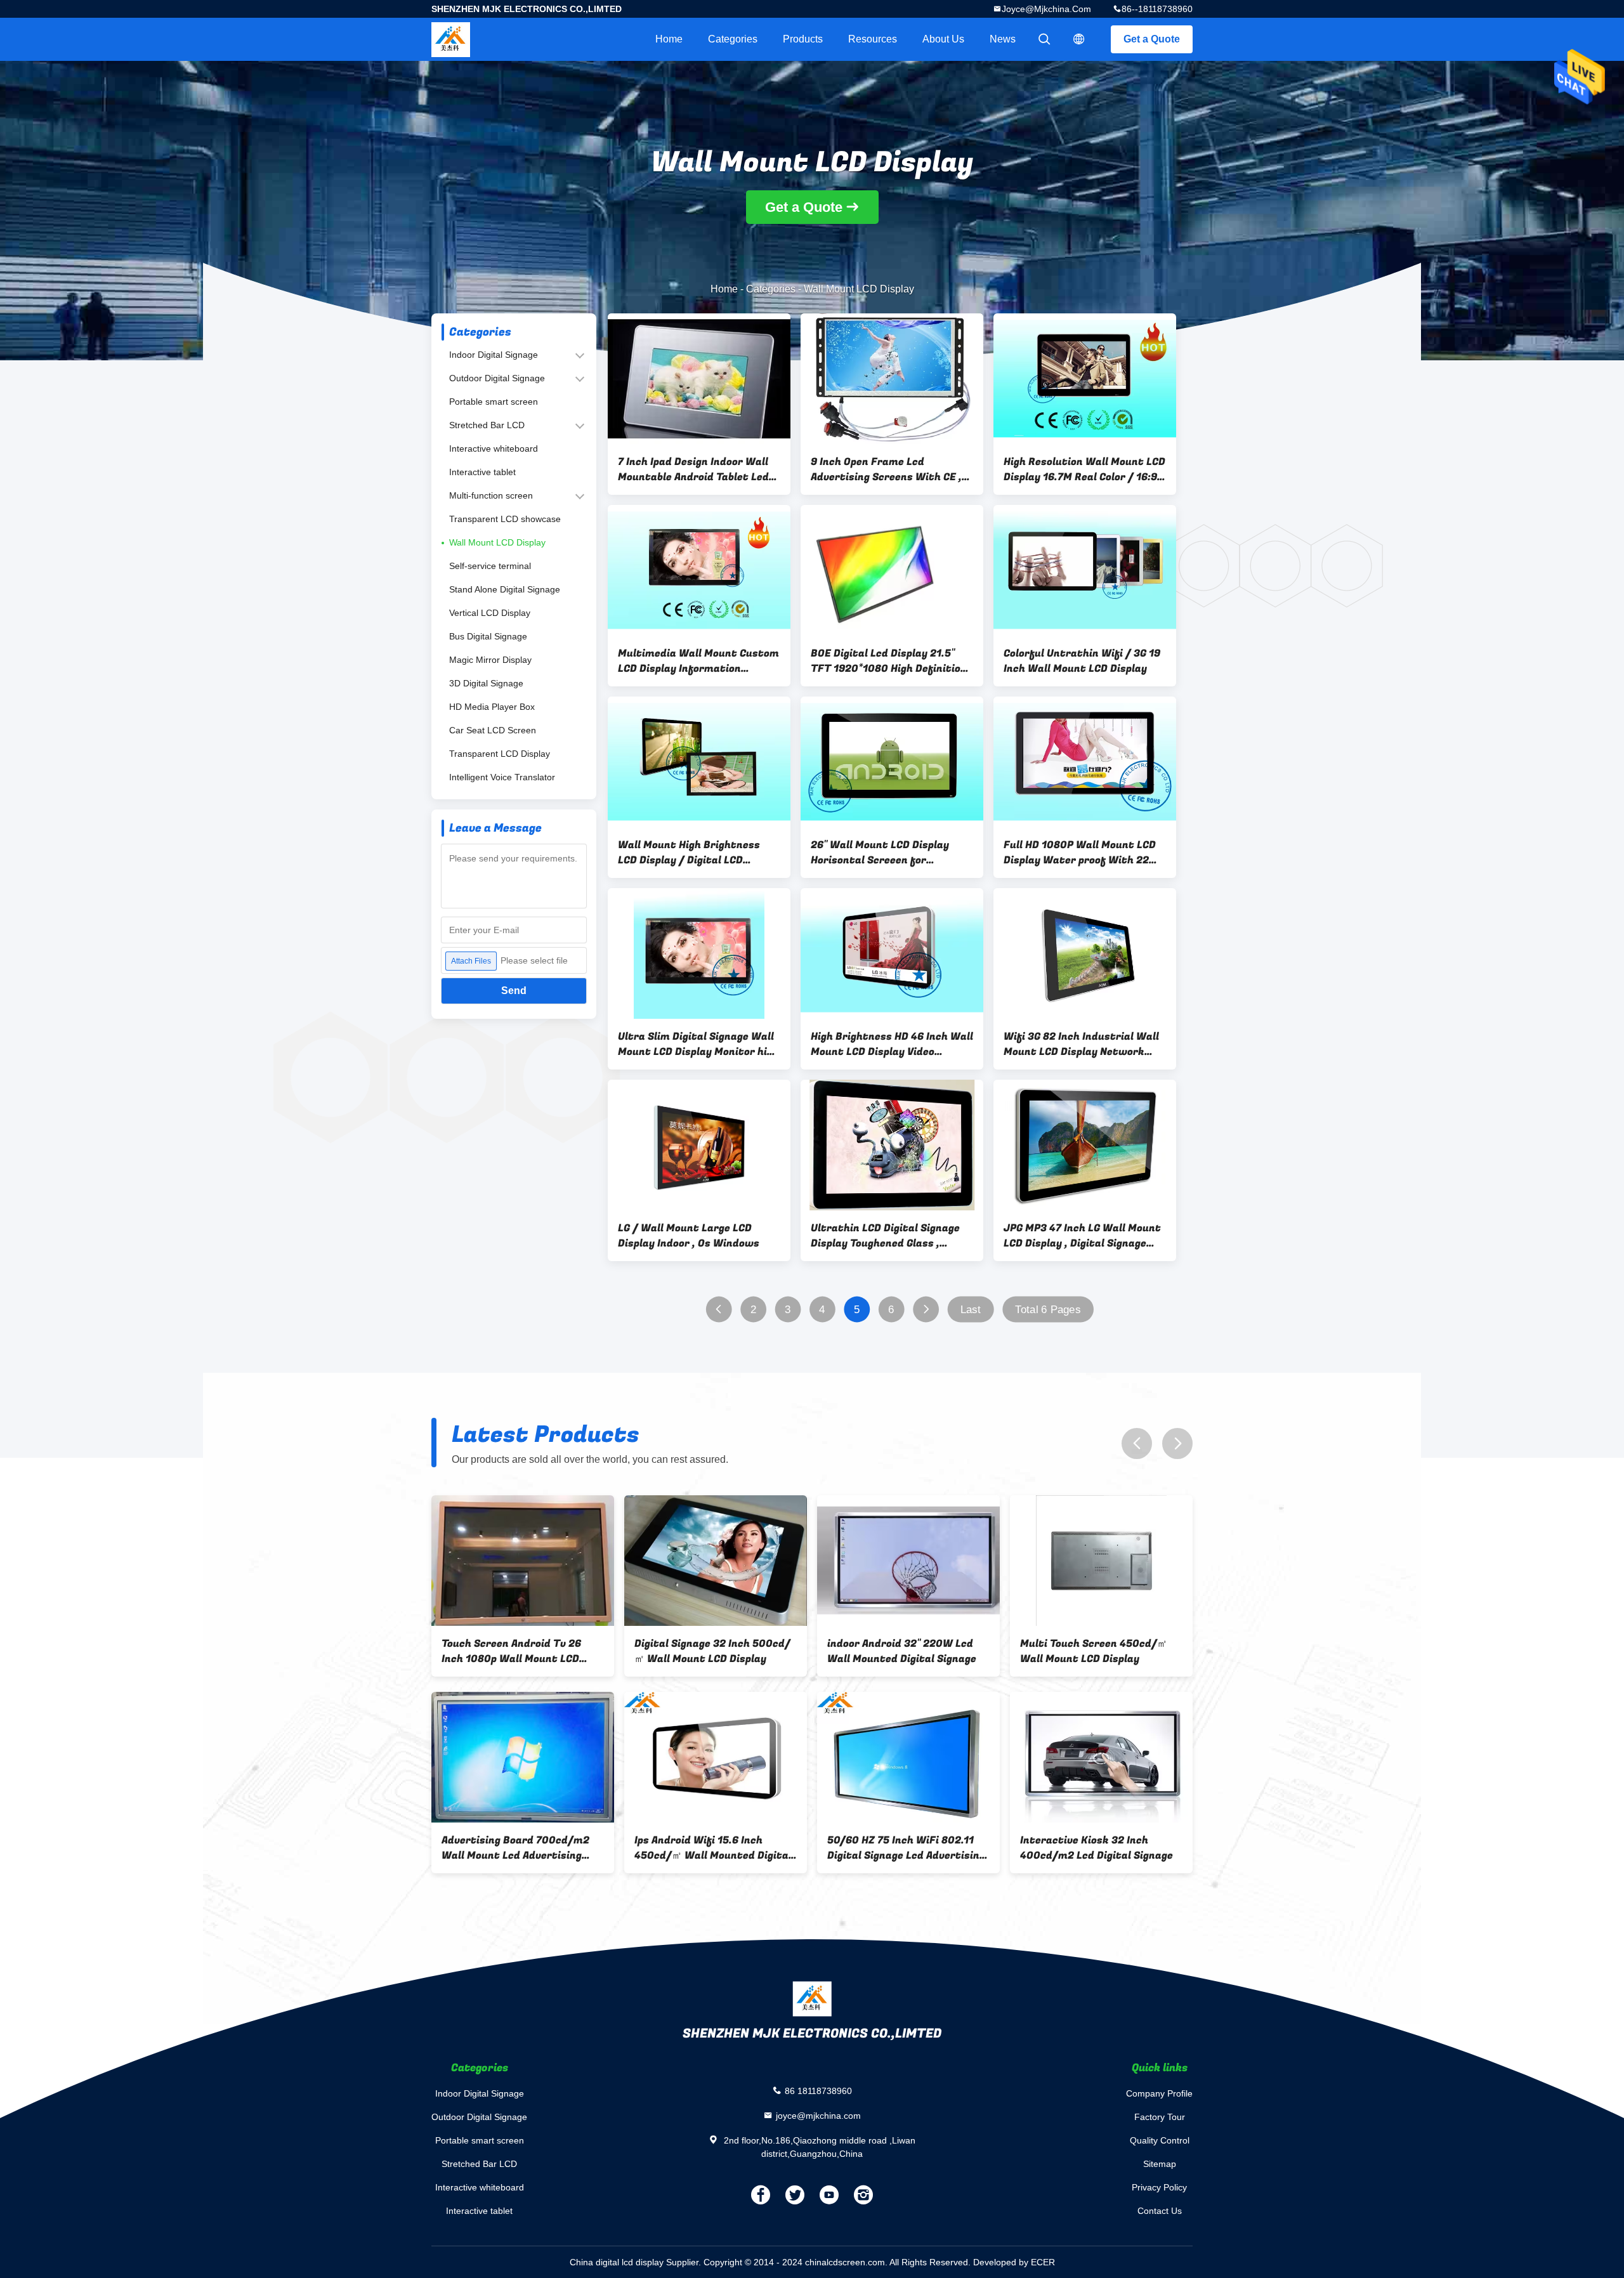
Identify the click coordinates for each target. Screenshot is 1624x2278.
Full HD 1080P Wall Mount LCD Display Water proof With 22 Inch (1080, 853)
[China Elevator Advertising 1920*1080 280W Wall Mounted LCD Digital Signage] (908, 1561)
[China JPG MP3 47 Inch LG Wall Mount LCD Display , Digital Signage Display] (1085, 1145)
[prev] (1137, 1443)
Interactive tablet (482, 472)
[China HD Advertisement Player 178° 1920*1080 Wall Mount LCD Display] (716, 1561)
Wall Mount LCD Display (497, 542)
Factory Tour (1160, 2117)
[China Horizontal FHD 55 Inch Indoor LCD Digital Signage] (1101, 1757)
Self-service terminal (490, 566)
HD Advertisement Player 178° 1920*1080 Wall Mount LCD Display (710, 1651)
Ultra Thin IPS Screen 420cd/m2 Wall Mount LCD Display (509, 1848)
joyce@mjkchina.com (1046, 9)
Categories (733, 39)
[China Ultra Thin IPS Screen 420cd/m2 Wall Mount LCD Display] (523, 1757)
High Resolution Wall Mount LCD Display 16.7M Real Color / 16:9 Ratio (1084, 469)
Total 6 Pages (1048, 1310)
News (1003, 39)
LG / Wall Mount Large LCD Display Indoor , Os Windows (689, 1236)
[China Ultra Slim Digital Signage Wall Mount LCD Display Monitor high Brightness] (699, 953)
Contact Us (1160, 2211)
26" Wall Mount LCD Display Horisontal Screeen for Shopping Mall (880, 853)
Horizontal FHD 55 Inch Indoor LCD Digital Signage (1096, 1848)
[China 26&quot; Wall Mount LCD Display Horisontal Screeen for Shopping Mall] (892, 762)
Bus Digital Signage (488, 636)
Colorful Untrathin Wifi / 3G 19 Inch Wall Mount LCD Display (1082, 661)
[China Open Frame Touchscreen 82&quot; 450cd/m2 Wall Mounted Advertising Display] (523, 1561)
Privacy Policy (1159, 2187)
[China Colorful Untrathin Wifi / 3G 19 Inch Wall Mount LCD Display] (1085, 570)
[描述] (1079, 39)
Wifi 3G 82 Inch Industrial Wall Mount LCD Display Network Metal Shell (1081, 1044)
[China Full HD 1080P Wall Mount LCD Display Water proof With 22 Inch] (1085, 762)
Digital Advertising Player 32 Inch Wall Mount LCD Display (900, 1848)
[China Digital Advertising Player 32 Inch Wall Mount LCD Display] (908, 1757)
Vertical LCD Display (490, 613)
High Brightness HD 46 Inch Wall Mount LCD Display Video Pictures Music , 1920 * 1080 (892, 1044)
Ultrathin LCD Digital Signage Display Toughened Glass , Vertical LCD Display (885, 1236)
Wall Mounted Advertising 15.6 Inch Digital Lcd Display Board (712, 1848)
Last (971, 1310)
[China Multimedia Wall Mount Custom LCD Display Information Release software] (699, 570)
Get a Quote (1152, 39)
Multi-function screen (491, 495)
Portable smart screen (494, 402)
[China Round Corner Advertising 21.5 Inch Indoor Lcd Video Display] (1101, 1561)
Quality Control (1160, 2140)
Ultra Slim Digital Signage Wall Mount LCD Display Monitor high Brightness (698, 1044)
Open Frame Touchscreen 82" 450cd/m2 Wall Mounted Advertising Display (514, 1651)
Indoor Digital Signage (494, 355)
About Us (943, 39)
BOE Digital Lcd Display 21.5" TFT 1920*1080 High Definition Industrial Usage (889, 661)
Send (514, 991)
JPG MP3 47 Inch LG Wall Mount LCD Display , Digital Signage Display (1082, 1236)
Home (669, 39)
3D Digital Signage (486, 683)
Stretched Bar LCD (487, 425)
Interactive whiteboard (494, 448)
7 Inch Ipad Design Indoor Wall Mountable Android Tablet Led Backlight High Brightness (693, 469)
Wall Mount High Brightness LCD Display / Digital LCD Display (689, 853)
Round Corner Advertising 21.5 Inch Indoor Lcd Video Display (1097, 1651)
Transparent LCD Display (500, 754)
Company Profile (1159, 2093)
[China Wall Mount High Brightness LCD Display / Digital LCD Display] (699, 762)
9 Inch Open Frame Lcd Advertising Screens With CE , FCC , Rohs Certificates (886, 469)
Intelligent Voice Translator (502, 777)
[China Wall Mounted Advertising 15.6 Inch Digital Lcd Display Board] (716, 1757)
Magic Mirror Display (490, 660)
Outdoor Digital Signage (497, 378)
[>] (926, 1310)
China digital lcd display (617, 2262)
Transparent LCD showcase (505, 519)
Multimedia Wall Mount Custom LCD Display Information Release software (698, 661)
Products (803, 39)
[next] (1177, 1443)
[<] (718, 1310)
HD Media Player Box (492, 707)
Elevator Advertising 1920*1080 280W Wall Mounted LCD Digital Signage (908, 1651)
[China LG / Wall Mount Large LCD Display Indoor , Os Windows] (699, 1145)
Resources (873, 39)
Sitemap (1160, 2164)
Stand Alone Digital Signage (505, 589)
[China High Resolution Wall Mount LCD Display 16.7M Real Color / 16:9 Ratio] (1085, 379)
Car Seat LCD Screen (493, 730)
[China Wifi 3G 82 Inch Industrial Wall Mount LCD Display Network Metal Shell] (1085, 953)
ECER (1043, 2262)
